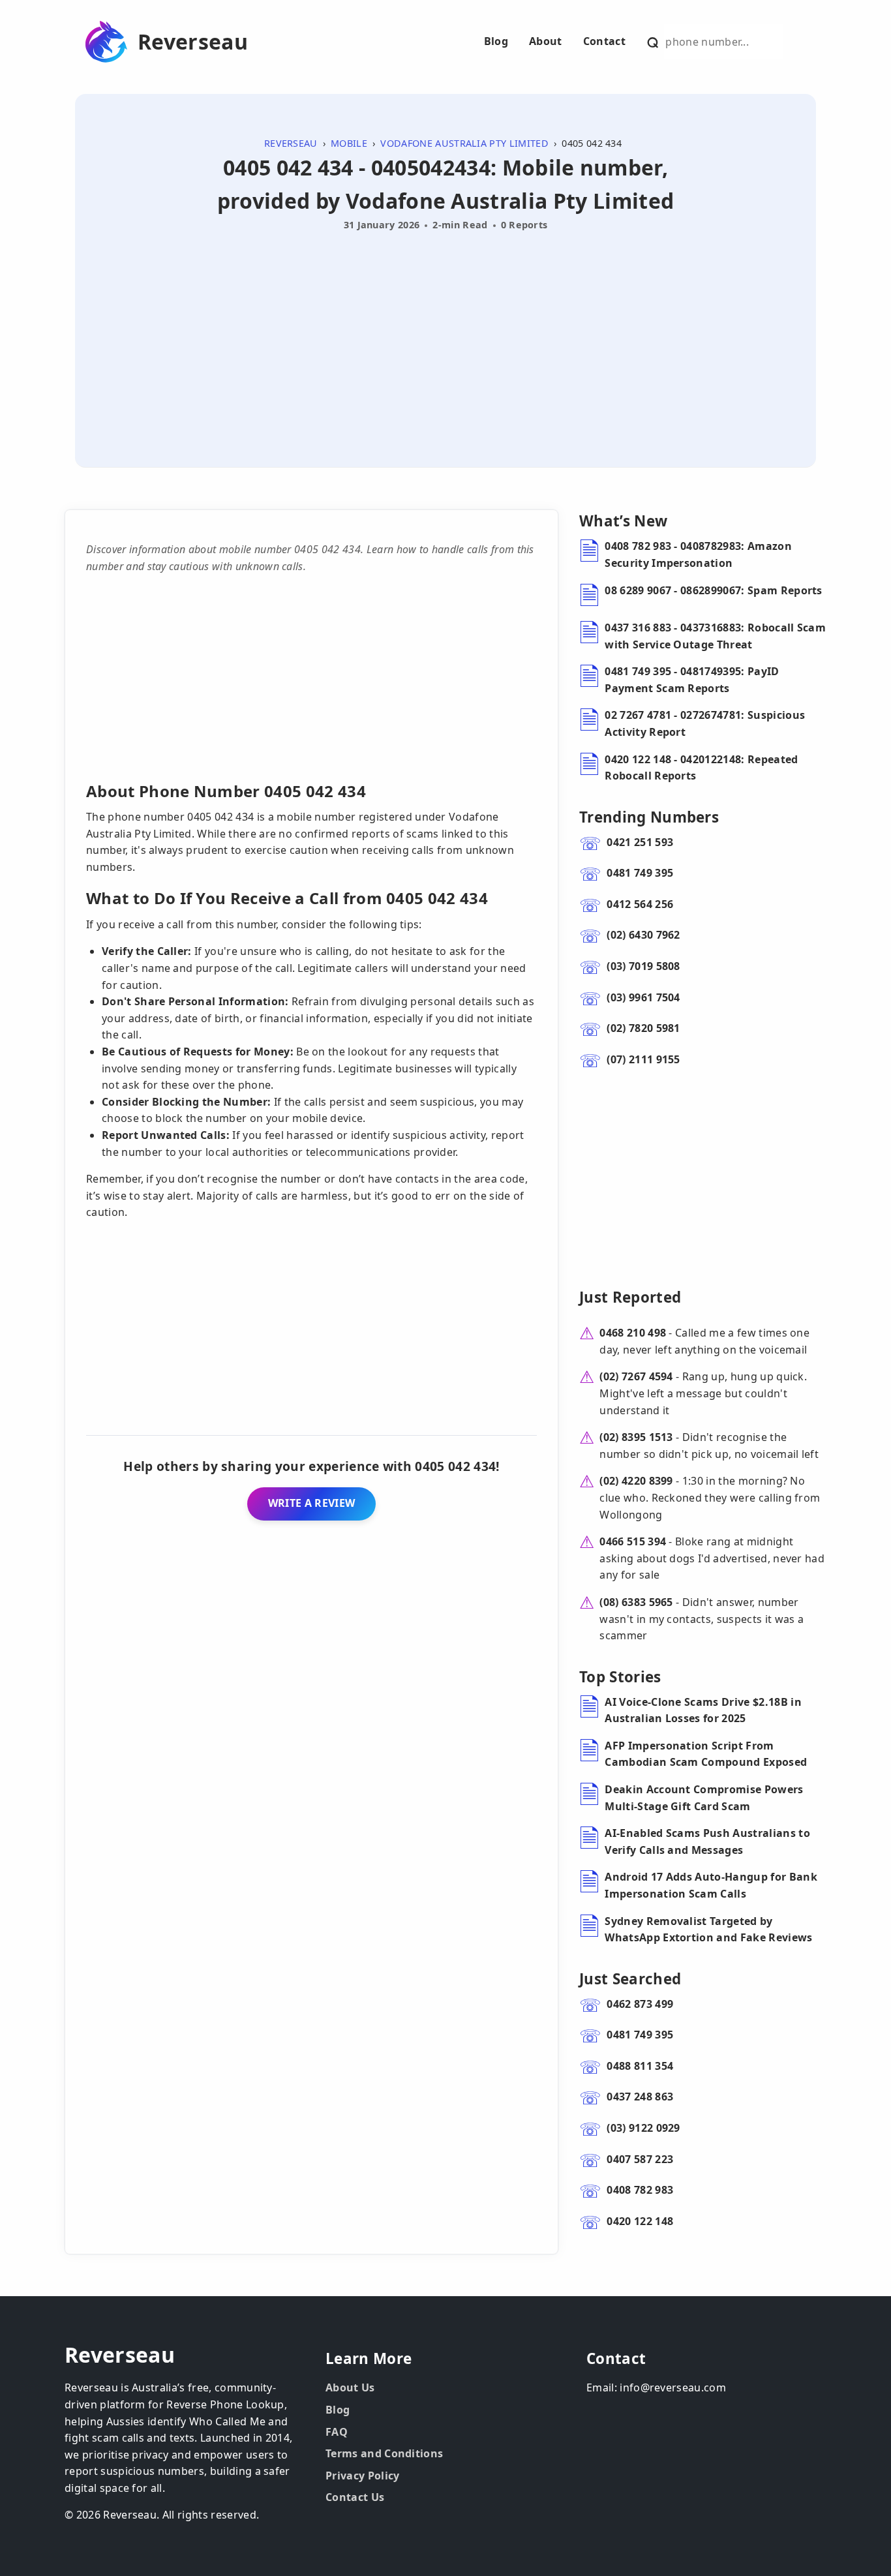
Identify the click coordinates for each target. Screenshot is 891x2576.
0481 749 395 (640, 873)
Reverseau (193, 42)
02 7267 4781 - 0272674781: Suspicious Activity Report (705, 723)
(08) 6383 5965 (636, 1602)
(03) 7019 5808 (643, 966)
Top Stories (620, 1677)
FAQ (337, 2432)
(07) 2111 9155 (643, 1059)
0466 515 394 (633, 1541)
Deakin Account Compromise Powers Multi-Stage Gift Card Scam (704, 1798)
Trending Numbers (649, 817)
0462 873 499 (640, 2004)
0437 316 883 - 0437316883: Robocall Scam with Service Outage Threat (715, 636)
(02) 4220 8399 (636, 1481)
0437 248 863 (640, 2097)
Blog (496, 41)
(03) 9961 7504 (643, 997)
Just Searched (630, 1979)
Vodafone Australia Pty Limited (464, 143)
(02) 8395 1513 (636, 1437)
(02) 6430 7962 (643, 935)
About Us (350, 2387)
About (546, 41)
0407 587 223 (640, 2159)
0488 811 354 (640, 2066)
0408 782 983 (640, 2190)
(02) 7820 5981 (643, 1028)
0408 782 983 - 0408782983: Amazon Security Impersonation (698, 554)
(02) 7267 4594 (636, 1376)
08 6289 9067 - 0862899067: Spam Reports (713, 590)
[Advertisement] (445, 334)
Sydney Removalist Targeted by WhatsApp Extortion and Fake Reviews (708, 1930)
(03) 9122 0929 (643, 2128)
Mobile (349, 143)
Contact (604, 41)
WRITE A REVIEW (311, 1503)
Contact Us (355, 2497)
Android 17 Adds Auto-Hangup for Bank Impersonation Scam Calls (711, 1885)
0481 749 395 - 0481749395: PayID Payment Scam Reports (692, 680)
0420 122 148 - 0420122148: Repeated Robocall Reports (701, 768)
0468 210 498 (633, 1333)
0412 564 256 (640, 904)
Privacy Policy (362, 2476)
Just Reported (630, 1297)
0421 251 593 (640, 842)
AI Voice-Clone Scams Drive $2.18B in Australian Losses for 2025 (703, 1710)
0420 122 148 (640, 2221)
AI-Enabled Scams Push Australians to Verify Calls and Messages (707, 1841)
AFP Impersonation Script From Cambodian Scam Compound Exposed (706, 1754)
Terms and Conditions (384, 2453)
